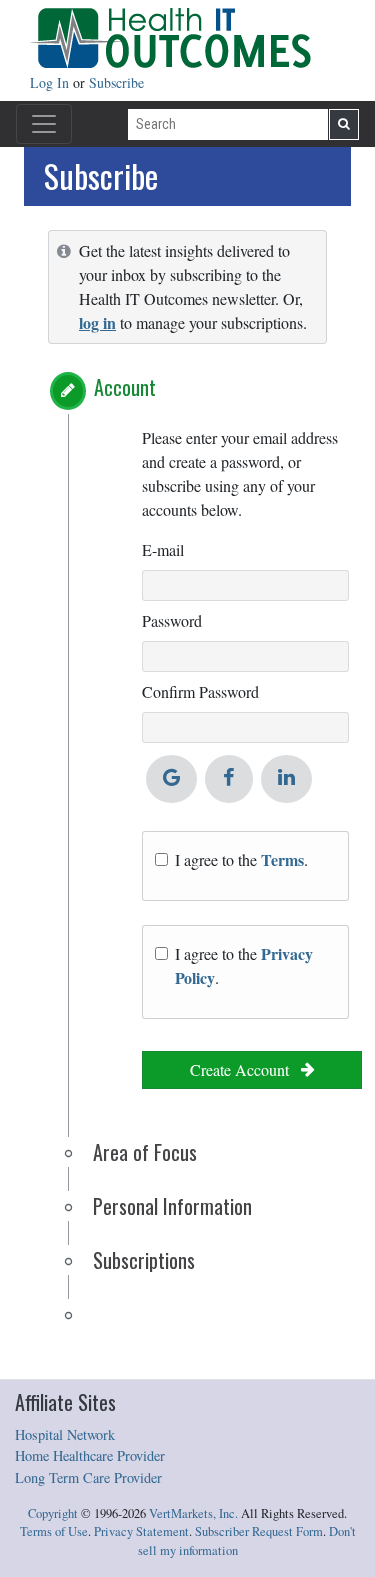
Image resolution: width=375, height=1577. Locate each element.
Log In (51, 82)
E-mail (163, 549)
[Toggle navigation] (44, 124)
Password (172, 620)
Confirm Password (200, 691)
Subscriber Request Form (259, 1531)
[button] (68, 391)
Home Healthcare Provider (90, 1455)
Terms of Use (54, 1531)
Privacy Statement (141, 1531)
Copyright (53, 1513)
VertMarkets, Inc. (193, 1513)
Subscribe (116, 82)
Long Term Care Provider (88, 1477)
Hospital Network (65, 1434)
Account (125, 387)
